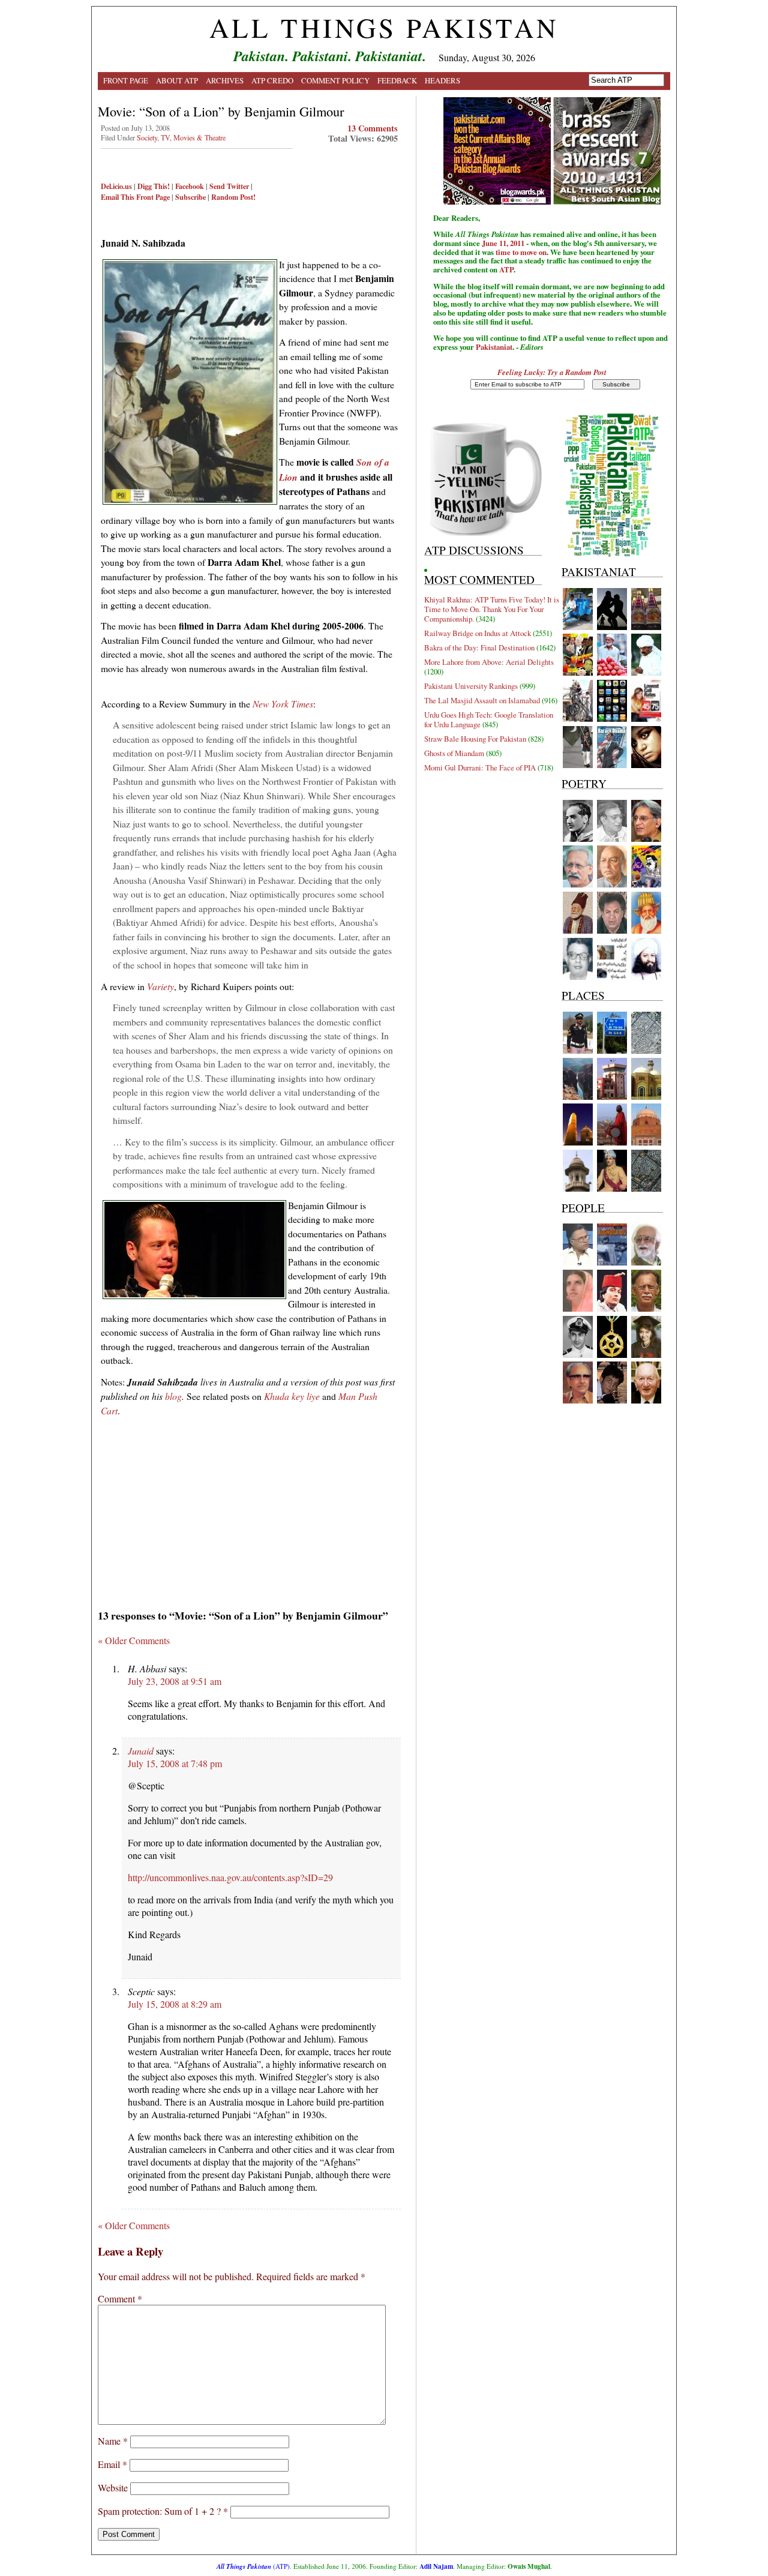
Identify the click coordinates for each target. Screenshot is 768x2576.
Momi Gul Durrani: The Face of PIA (480, 767)
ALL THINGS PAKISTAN (384, 28)
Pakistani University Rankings (471, 686)
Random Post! (233, 197)
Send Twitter (229, 186)
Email (112, 2464)
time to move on (521, 252)
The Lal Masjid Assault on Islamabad (482, 700)
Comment (120, 2298)
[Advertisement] (249, 1509)
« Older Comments (134, 1640)
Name (113, 2441)
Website (113, 2487)
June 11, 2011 (503, 243)
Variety (160, 986)
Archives (225, 80)
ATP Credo (272, 80)
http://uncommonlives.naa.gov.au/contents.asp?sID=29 (230, 1877)
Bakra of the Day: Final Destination (479, 647)
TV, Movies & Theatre (193, 137)
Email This (118, 197)
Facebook (190, 186)
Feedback (397, 80)
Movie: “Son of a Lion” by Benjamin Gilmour (221, 111)
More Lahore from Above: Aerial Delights (489, 662)
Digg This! (154, 186)
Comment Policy (335, 80)
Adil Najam (436, 2566)
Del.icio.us (116, 186)
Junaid (141, 1751)
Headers (442, 80)
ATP (506, 269)
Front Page (126, 80)
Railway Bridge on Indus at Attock (478, 633)
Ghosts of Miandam (454, 753)
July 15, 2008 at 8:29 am (175, 2004)
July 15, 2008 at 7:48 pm (175, 1763)
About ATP (177, 80)
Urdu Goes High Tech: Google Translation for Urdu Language (489, 719)
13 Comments (373, 128)
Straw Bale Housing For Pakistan (475, 739)
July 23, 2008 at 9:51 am (175, 1681)
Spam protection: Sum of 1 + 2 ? (159, 2511)
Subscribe (190, 197)
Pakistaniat (494, 347)
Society (147, 137)
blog (173, 1396)
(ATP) (253, 2566)
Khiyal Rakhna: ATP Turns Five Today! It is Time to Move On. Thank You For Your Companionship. (492, 609)
